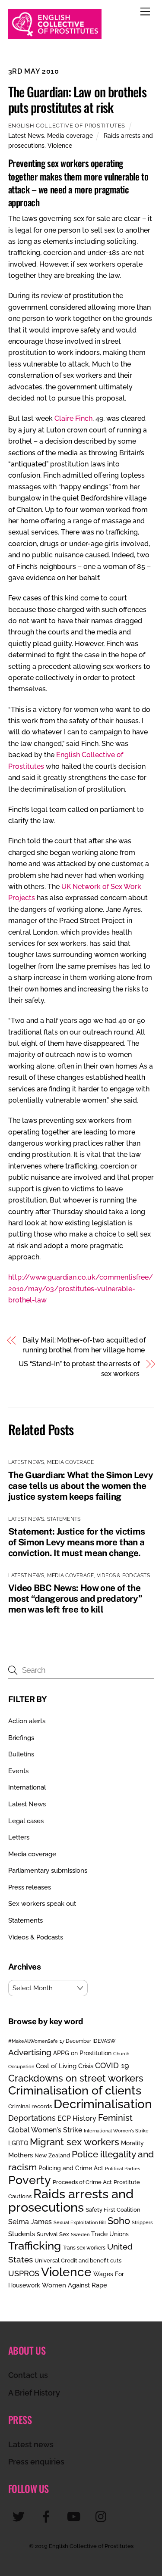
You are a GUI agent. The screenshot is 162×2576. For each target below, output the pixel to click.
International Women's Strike (116, 2131)
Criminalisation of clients (75, 2090)
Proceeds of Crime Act (82, 2182)
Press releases (30, 1887)
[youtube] (75, 2516)
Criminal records (30, 2106)
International (27, 1787)
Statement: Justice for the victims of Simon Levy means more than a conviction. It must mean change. (77, 1542)
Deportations (32, 2118)
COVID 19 (112, 2065)
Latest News (26, 135)
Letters (19, 1837)
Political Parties (122, 2169)
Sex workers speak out (42, 1904)
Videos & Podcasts (123, 1575)
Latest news (31, 2444)
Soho (119, 2221)
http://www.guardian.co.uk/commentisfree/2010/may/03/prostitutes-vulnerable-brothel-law (81, 1289)
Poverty (30, 2180)
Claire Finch (73, 418)
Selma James (30, 2222)
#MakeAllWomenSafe (33, 2041)
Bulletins (21, 1754)
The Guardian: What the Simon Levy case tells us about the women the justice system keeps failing (81, 1486)
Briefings (21, 1738)
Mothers (21, 2155)
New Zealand (52, 2155)
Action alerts (27, 1721)
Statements (64, 1519)
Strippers (142, 2222)
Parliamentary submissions (48, 1871)
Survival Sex (53, 2234)
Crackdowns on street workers (76, 2078)
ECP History (77, 2118)
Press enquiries (36, 2462)
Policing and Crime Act (71, 2168)
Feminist (115, 2118)
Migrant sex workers (75, 2142)
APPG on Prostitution (82, 2053)
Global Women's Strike (45, 2130)
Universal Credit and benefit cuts (78, 2261)
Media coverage (70, 135)
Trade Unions (110, 2234)
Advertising (30, 2052)
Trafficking (35, 2246)
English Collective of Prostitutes (67, 126)
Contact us (28, 2375)
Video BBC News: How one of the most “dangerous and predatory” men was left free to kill (75, 1599)
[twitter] (20, 2516)
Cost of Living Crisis (65, 2066)
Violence (60, 145)
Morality (132, 2143)
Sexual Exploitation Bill (80, 2222)
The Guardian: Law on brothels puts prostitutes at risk (77, 99)
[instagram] (103, 2516)
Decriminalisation (103, 2104)
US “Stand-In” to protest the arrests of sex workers (79, 1369)
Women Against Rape (75, 2285)
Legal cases (26, 1821)
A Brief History (34, 2393)
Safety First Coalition (113, 2210)
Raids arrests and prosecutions (71, 2200)
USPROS (24, 2273)
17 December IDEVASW (88, 2041)
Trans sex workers (84, 2248)
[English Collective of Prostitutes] (55, 35)
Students (22, 2234)
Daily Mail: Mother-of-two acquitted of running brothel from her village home (84, 1345)
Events (18, 1771)
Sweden (80, 2234)
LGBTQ (18, 2143)
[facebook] (48, 2516)
